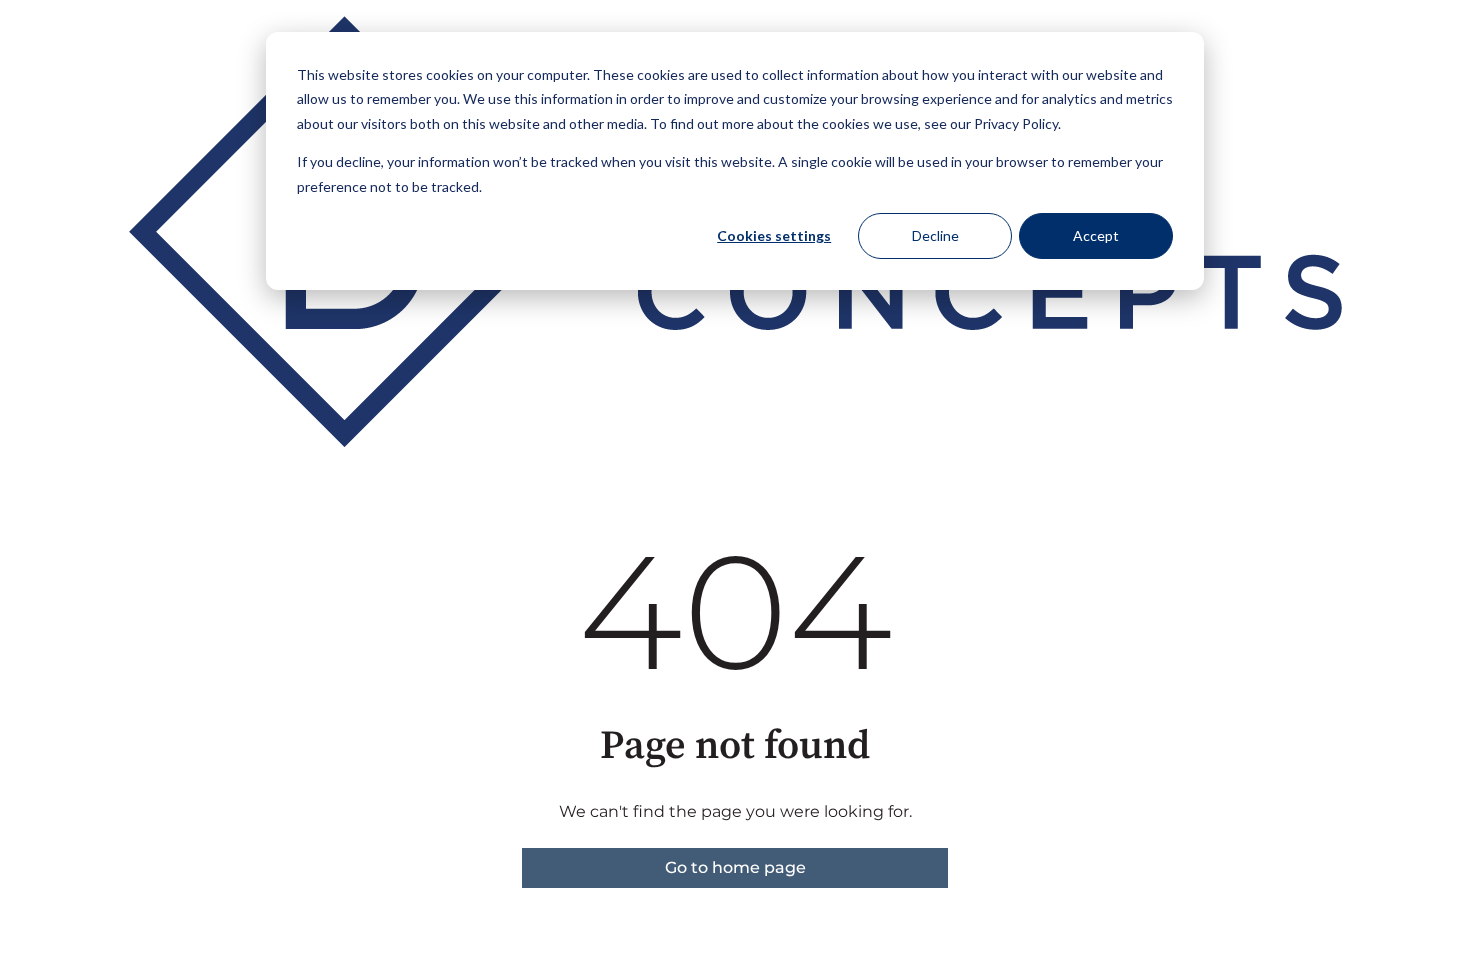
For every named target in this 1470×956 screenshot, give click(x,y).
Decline (935, 235)
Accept (1096, 235)
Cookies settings (774, 235)
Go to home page (735, 867)
